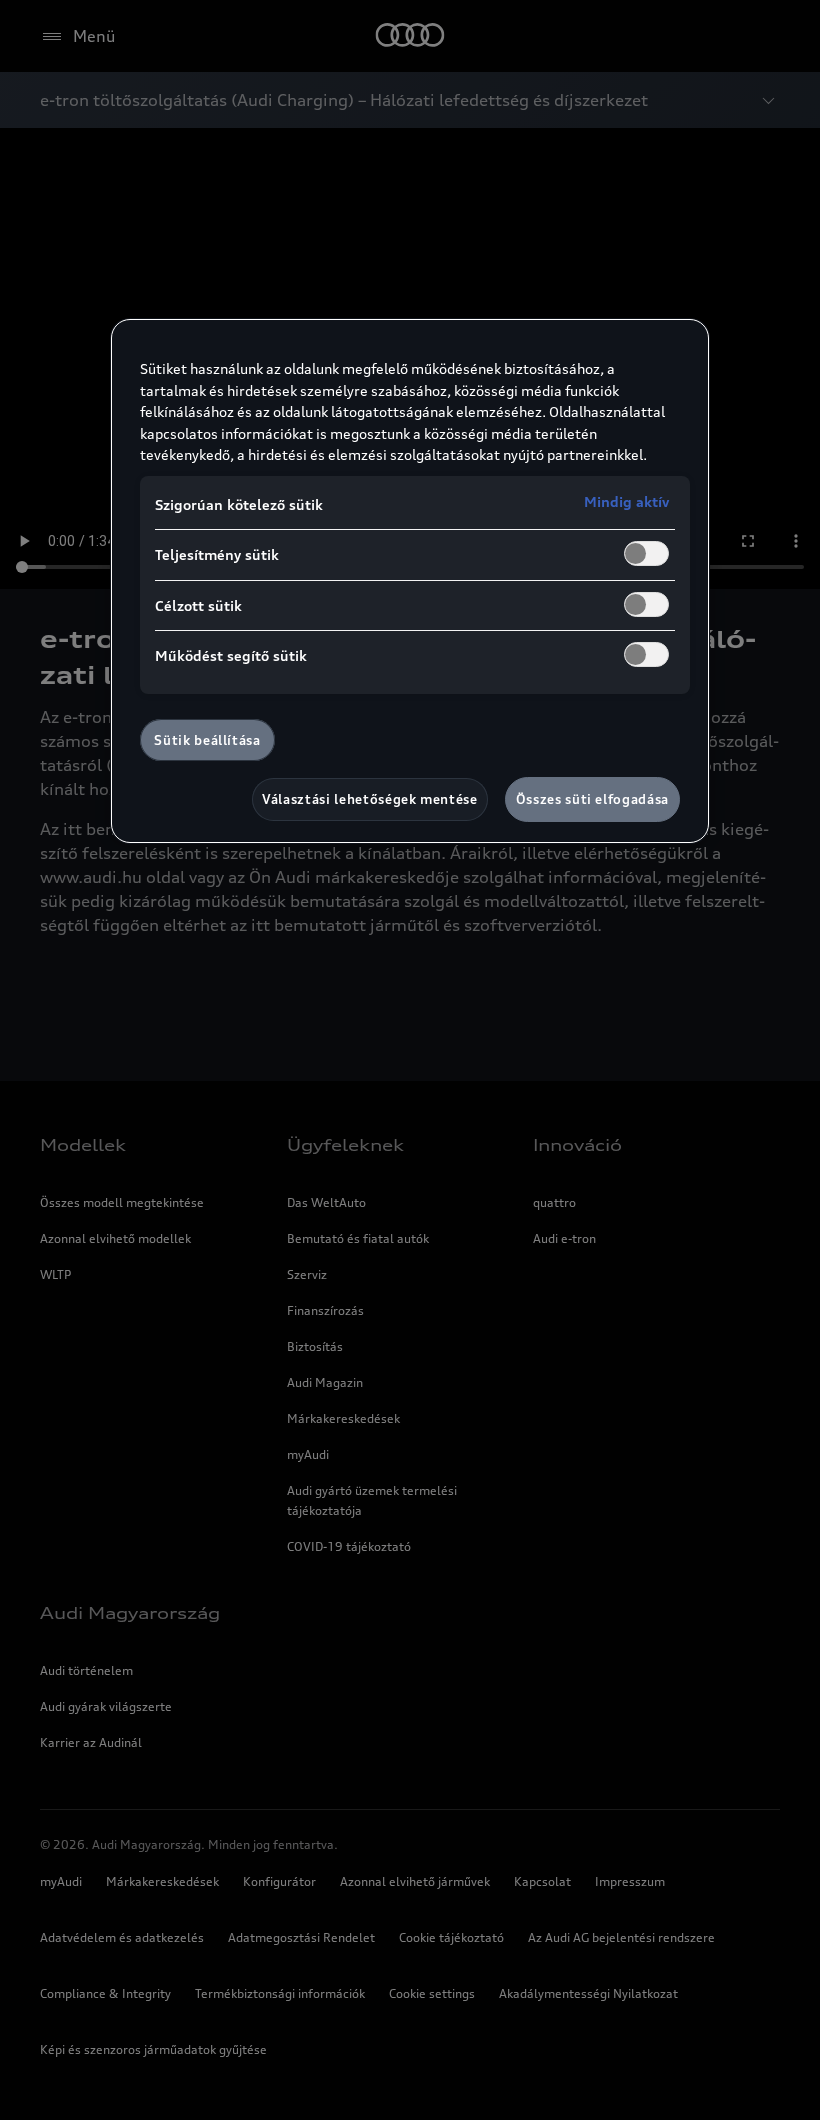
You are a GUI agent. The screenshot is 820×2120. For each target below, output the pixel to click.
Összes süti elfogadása (592, 799)
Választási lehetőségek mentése (370, 799)
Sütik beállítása (207, 740)
